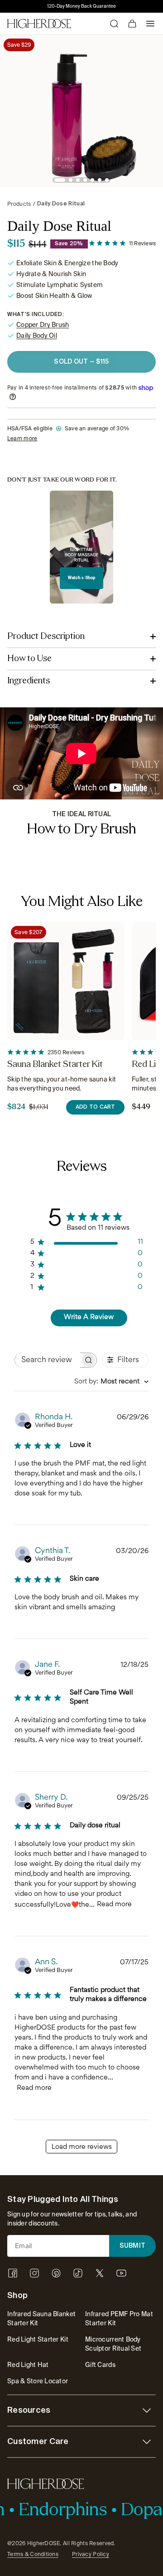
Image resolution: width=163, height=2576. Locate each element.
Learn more (22, 438)
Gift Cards (100, 2365)
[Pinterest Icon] (56, 2273)
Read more (114, 1905)
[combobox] (111, 1382)
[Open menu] (150, 24)
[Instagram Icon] (34, 2273)
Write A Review (89, 1317)
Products (19, 204)
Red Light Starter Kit (38, 2339)
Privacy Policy (91, 2554)
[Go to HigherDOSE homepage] (39, 24)
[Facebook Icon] (13, 2273)
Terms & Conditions (33, 2554)
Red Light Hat (28, 2365)
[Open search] (114, 24)
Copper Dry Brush (43, 325)
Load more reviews (82, 2147)
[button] (60, 180)
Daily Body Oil (37, 336)
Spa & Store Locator (38, 2381)
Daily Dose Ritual (61, 204)
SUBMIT (133, 2246)
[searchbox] (47, 1360)
